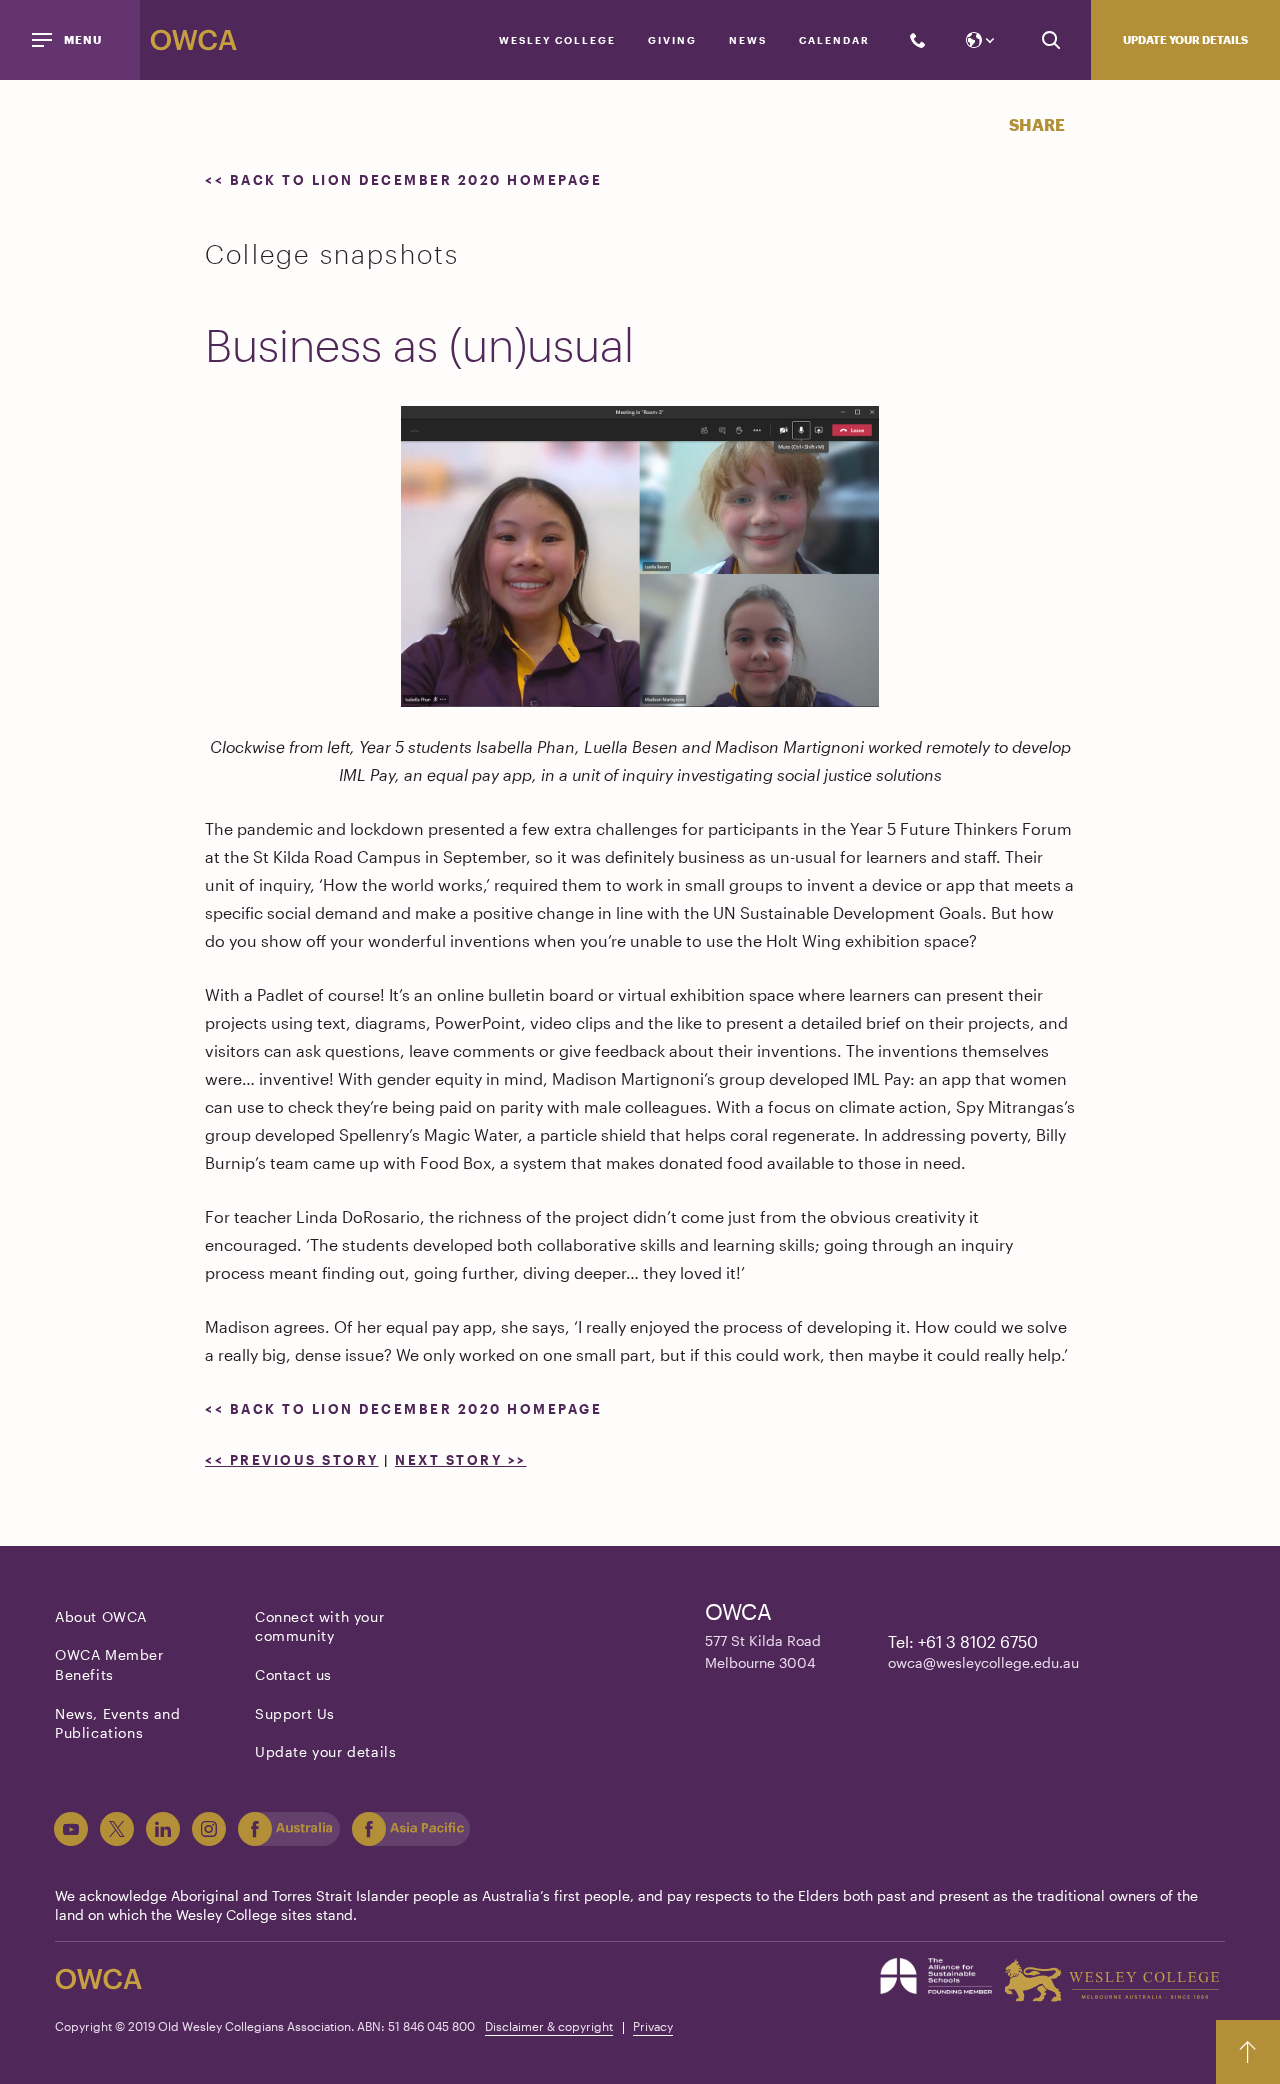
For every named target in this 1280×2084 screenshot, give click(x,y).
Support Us (295, 1713)
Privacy (653, 2026)
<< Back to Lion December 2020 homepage (403, 180)
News (748, 40)
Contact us (293, 1674)
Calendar (834, 40)
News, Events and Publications (118, 1723)
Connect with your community (319, 1626)
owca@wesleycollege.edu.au (983, 1662)
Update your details (1185, 39)
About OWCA (101, 1616)
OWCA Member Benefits (109, 1664)
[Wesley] (1111, 1980)
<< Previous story (292, 1460)
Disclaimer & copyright (549, 2026)
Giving (672, 40)
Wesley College (557, 40)
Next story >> (461, 1460)
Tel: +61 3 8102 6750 (963, 1641)
